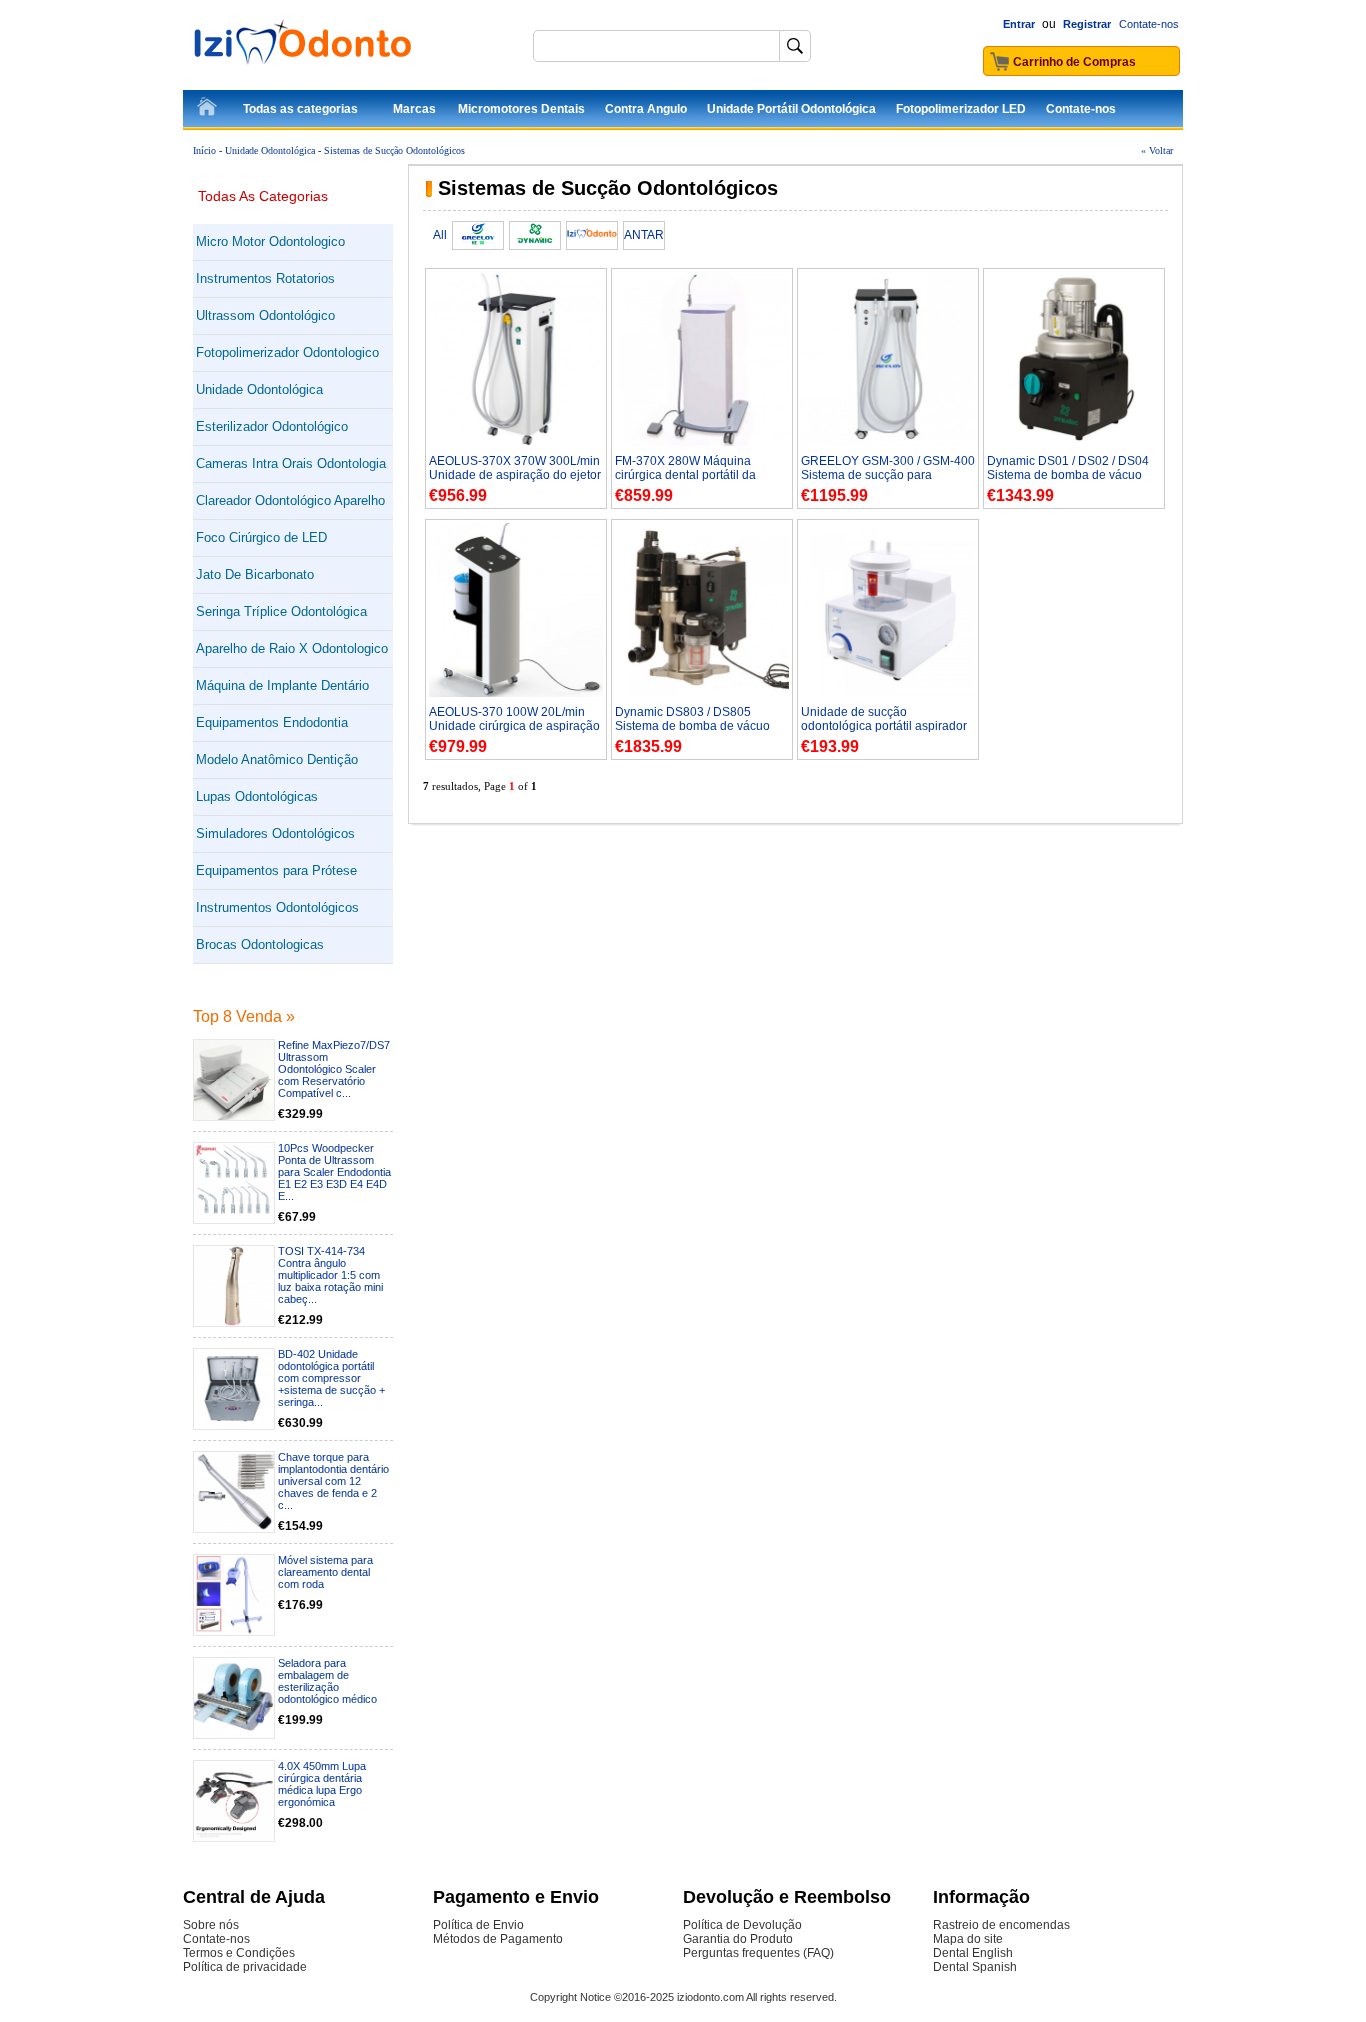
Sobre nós (211, 1925)
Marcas (414, 109)
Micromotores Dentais (521, 109)
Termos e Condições (239, 1953)
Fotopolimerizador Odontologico (287, 352)
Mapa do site (968, 1939)
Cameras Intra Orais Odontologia (291, 463)
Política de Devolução (742, 1925)
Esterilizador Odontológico (272, 426)
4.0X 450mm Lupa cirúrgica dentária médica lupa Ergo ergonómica (322, 1784)
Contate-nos (1149, 24)
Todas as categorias (300, 109)
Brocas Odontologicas (260, 944)
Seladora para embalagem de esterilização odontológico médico (327, 1681)
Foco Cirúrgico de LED (261, 537)
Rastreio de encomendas (1001, 1925)
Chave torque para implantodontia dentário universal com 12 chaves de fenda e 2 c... (333, 1481)
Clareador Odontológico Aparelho (290, 500)
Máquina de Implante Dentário (282, 685)
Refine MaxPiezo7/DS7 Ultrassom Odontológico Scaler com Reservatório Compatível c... (334, 1069)
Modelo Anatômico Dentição (277, 759)
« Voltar (1157, 150)
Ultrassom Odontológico (265, 315)
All (440, 235)
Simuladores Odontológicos (275, 833)
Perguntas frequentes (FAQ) (758, 1953)
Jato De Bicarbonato (255, 574)
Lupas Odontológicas (257, 796)
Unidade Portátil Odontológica (791, 109)
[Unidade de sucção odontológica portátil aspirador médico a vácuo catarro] (888, 693)
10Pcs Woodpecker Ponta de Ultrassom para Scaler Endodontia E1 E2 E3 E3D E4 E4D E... (334, 1172)
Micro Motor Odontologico (270, 241)
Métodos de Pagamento (498, 1939)
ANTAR (644, 235)
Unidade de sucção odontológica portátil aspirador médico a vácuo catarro (884, 726)
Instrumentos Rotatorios (265, 278)
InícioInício (208, 110)
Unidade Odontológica (270, 150)
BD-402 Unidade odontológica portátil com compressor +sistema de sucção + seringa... (331, 1378)
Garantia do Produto (738, 1939)
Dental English (973, 1953)
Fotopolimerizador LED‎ (961, 109)
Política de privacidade (245, 1967)
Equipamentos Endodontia (272, 722)
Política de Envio (478, 1925)
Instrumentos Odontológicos (277, 907)
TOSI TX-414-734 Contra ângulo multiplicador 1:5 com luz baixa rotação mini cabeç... (330, 1275)
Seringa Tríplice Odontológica (281, 611)
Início (204, 150)
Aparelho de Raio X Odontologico (292, 648)
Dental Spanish (975, 1967)
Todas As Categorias (263, 196)
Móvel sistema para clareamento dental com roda (325, 1572)
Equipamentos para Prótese (276, 870)
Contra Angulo (646, 109)
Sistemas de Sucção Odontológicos (394, 150)
